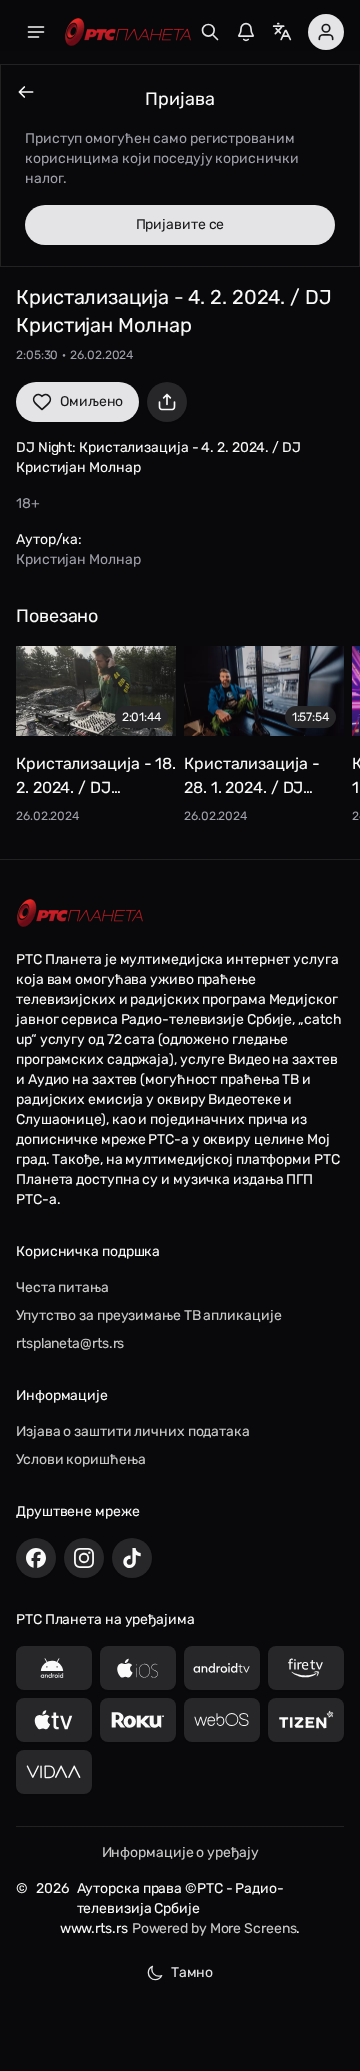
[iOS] (138, 1668)
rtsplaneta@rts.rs (70, 1343)
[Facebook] (36, 1558)
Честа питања (62, 1287)
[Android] (54, 1668)
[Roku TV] (138, 1720)
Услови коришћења (80, 1459)
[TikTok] (132, 1558)
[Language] (282, 32)
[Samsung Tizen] (306, 1720)
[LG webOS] (222, 1720)
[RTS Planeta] (128, 32)
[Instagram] (84, 1558)
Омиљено (91, 401)
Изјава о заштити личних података (133, 1431)
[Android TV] (222, 1668)
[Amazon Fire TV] (306, 1668)
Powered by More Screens (214, 1928)
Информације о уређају (180, 1852)
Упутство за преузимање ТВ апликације (148, 1315)
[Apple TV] (54, 1720)
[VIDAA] (54, 1772)
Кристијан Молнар (78, 559)
